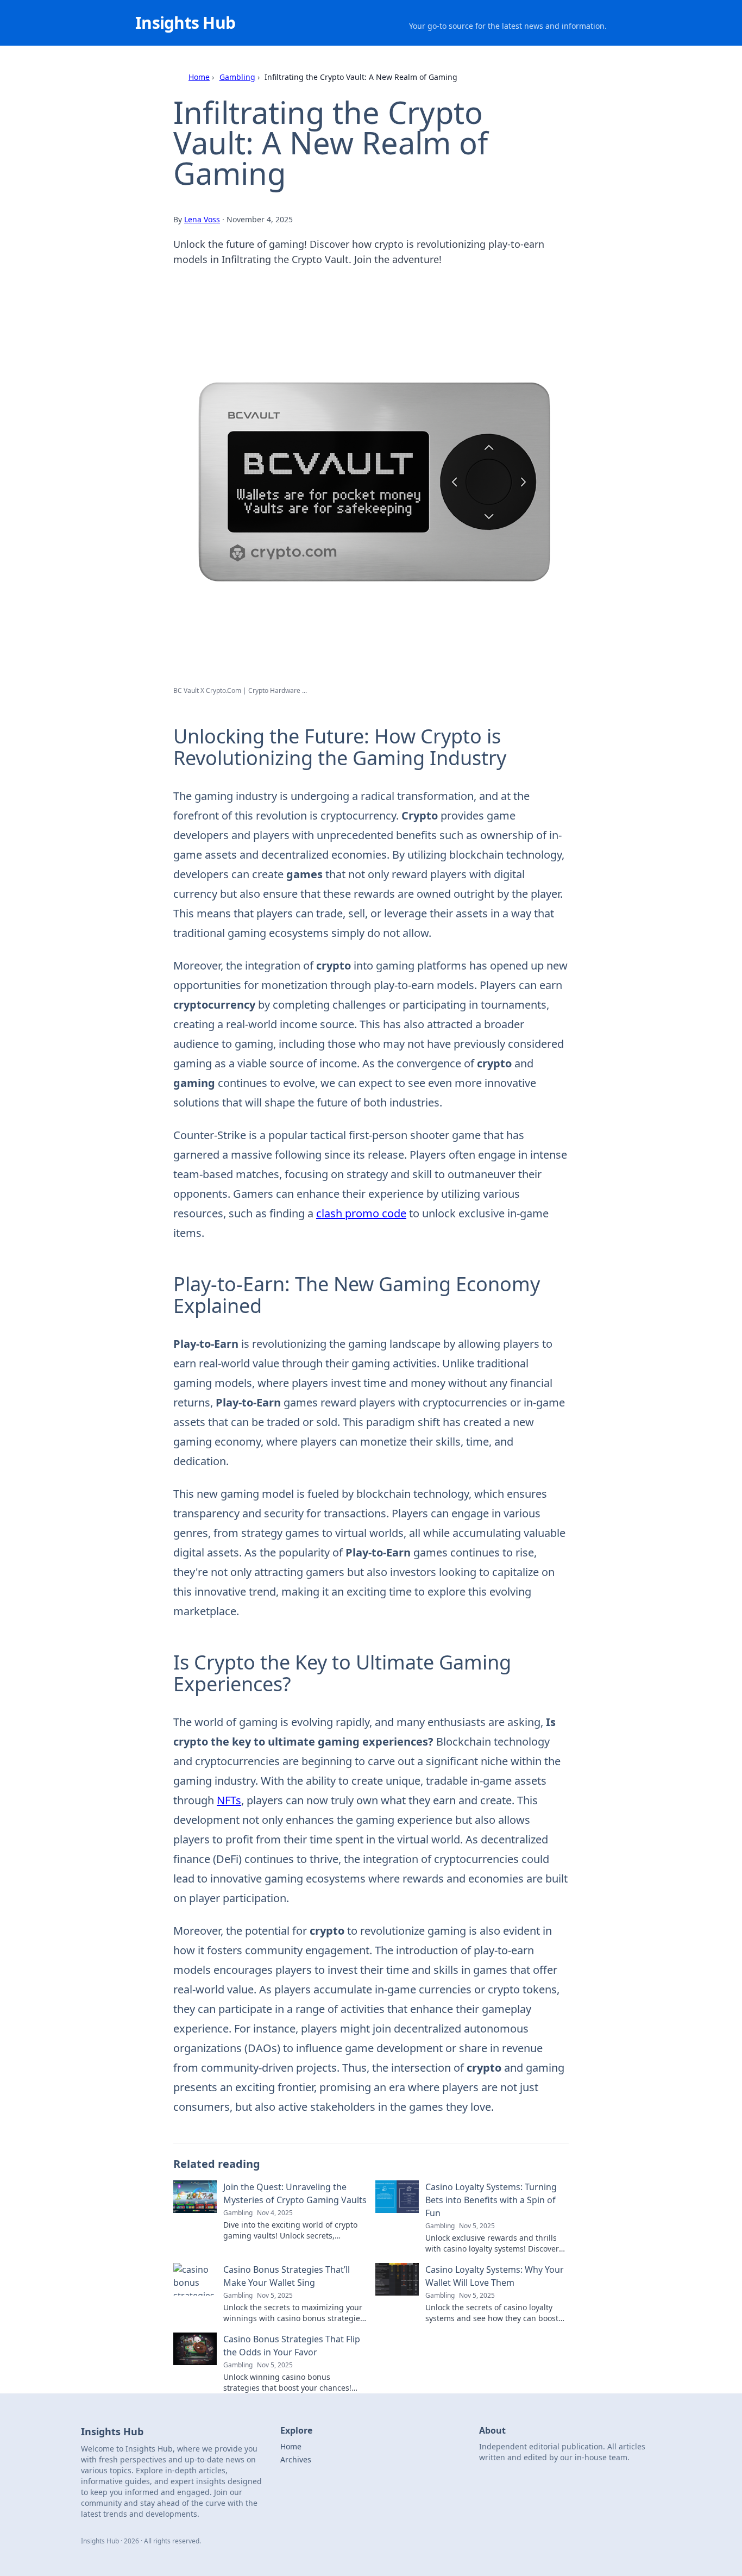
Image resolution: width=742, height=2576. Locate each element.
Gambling (237, 77)
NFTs (229, 1800)
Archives (296, 2459)
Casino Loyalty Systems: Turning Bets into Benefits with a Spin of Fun (491, 2200)
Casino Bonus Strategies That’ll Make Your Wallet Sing (287, 2276)
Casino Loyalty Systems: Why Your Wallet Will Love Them (495, 2276)
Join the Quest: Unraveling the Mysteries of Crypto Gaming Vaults (295, 2193)
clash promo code (361, 1213)
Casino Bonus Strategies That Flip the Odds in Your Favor (292, 2346)
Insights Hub (185, 23)
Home (199, 77)
